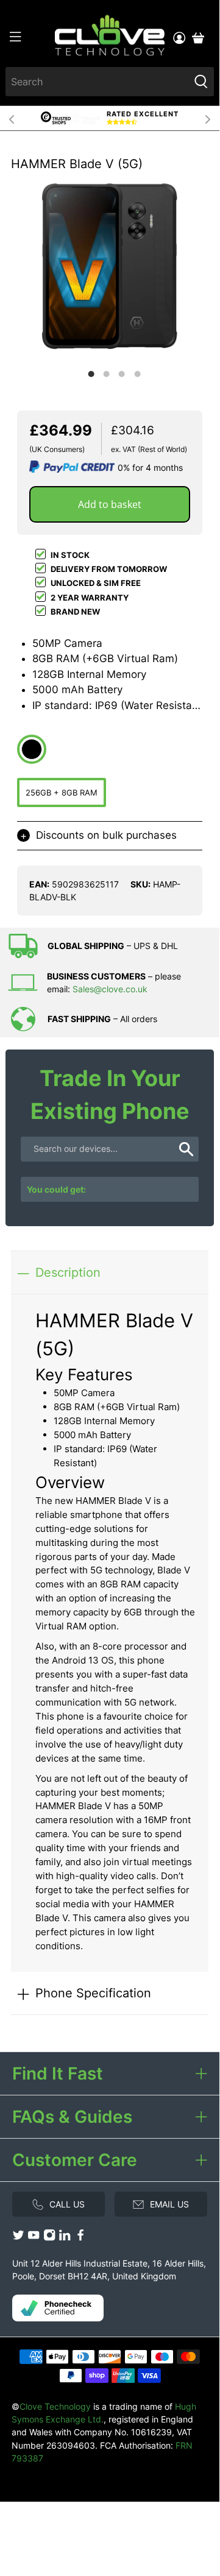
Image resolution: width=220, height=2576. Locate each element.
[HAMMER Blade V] (110, 266)
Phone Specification (93, 1993)
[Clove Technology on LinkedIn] (65, 2238)
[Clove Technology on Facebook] (80, 2238)
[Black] (32, 749)
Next (208, 118)
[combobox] (97, 82)
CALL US (67, 2204)
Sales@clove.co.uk (110, 989)
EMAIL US (169, 2204)
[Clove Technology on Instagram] (49, 2238)
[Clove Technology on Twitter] (18, 2238)
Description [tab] (68, 1272)
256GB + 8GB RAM (62, 792)
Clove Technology (55, 2406)
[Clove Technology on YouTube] (34, 2238)
